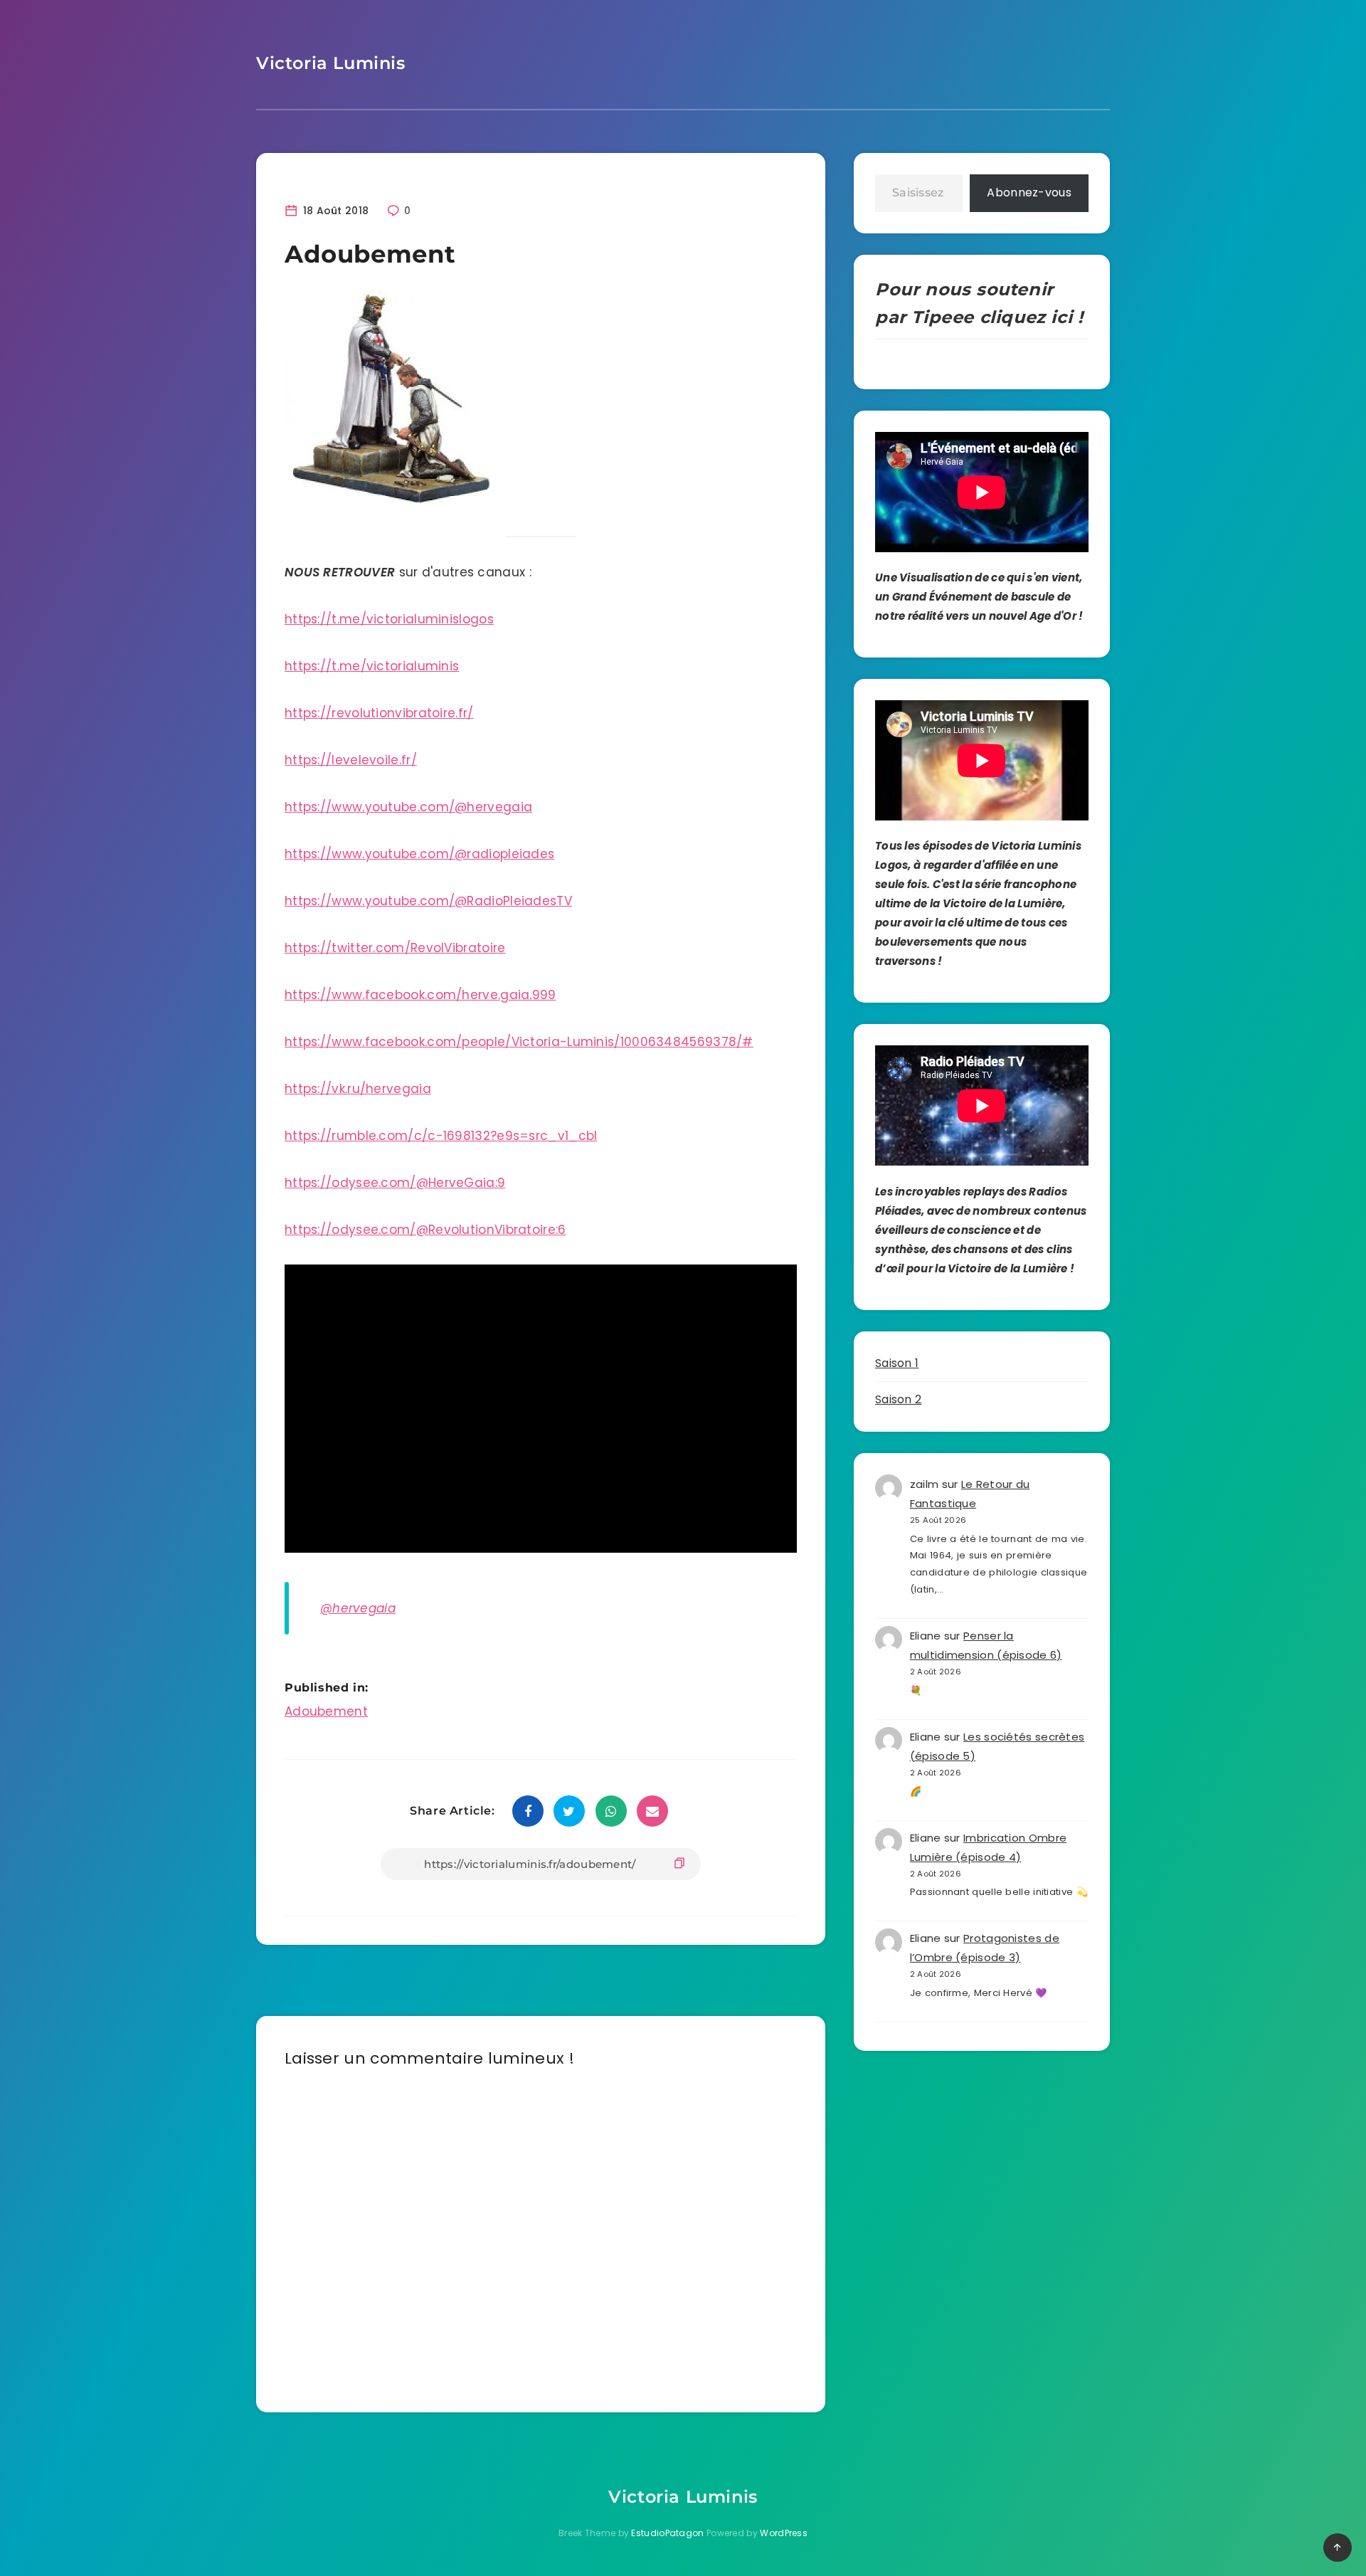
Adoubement (326, 1711)
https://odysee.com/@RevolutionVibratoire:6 (425, 1230)
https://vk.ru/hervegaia (358, 1089)
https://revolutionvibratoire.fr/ (379, 713)
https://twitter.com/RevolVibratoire (395, 948)
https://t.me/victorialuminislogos (389, 619)
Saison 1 (897, 1363)
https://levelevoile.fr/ (351, 760)
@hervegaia (358, 1608)
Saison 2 (898, 1399)
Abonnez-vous (1029, 192)
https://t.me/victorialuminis (372, 666)
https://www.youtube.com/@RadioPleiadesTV (428, 901)
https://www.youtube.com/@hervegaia (408, 807)
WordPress (784, 2533)
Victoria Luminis (331, 63)
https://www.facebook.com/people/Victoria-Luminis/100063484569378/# (519, 1042)
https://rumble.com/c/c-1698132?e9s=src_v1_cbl (441, 1136)
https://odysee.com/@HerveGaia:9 (395, 1183)
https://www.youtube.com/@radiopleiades (419, 854)
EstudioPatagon (667, 2533)
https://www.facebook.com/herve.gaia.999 (420, 995)
